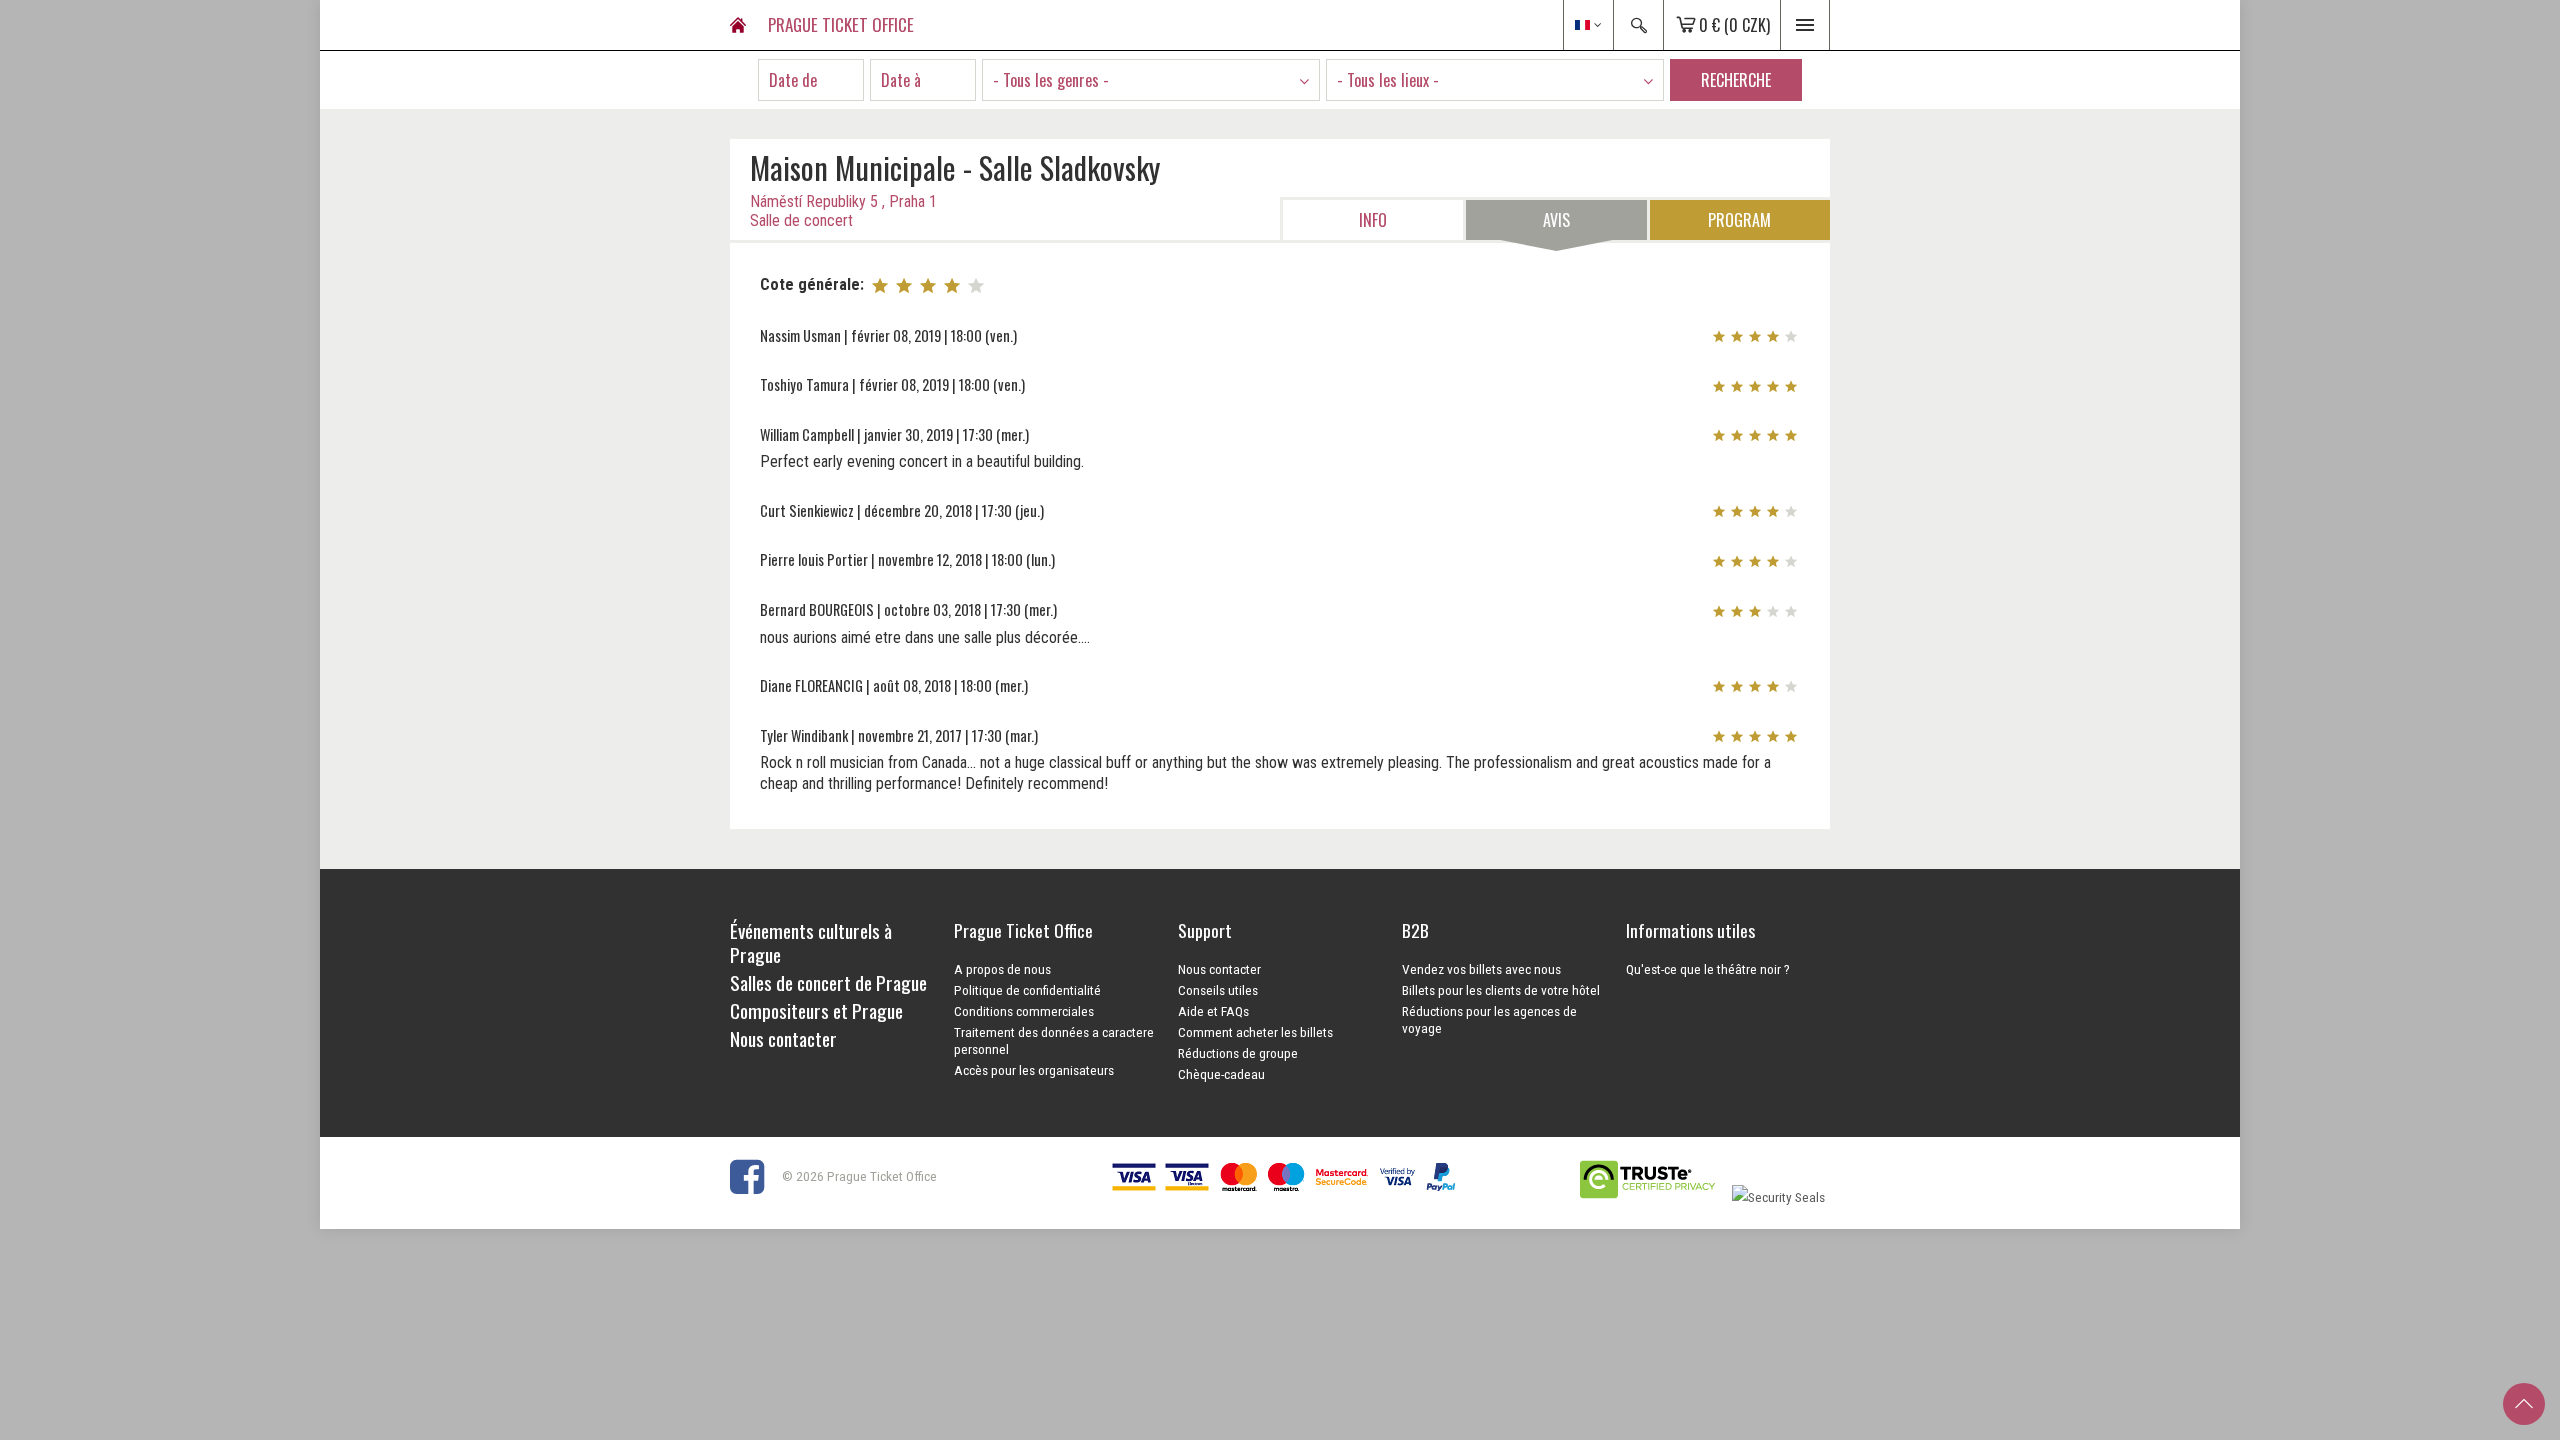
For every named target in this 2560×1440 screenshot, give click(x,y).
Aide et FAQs (1213, 1011)
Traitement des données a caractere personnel (1054, 1040)
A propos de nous (1002, 969)
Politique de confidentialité (1027, 990)
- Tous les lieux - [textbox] (1388, 80)
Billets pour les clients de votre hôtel (1501, 990)
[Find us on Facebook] (754, 1176)
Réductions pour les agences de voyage (1489, 1019)
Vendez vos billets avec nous (1481, 969)
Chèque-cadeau (1221, 1074)
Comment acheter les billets (1255, 1032)
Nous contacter (1219, 969)
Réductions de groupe (1238, 1053)
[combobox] (1151, 80)
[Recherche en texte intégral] (1638, 25)
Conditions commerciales (1024, 1011)
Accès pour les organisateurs (1034, 1070)
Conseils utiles (1218, 990)
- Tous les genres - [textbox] (1051, 80)
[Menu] (1805, 25)
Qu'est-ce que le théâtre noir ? (1708, 969)
